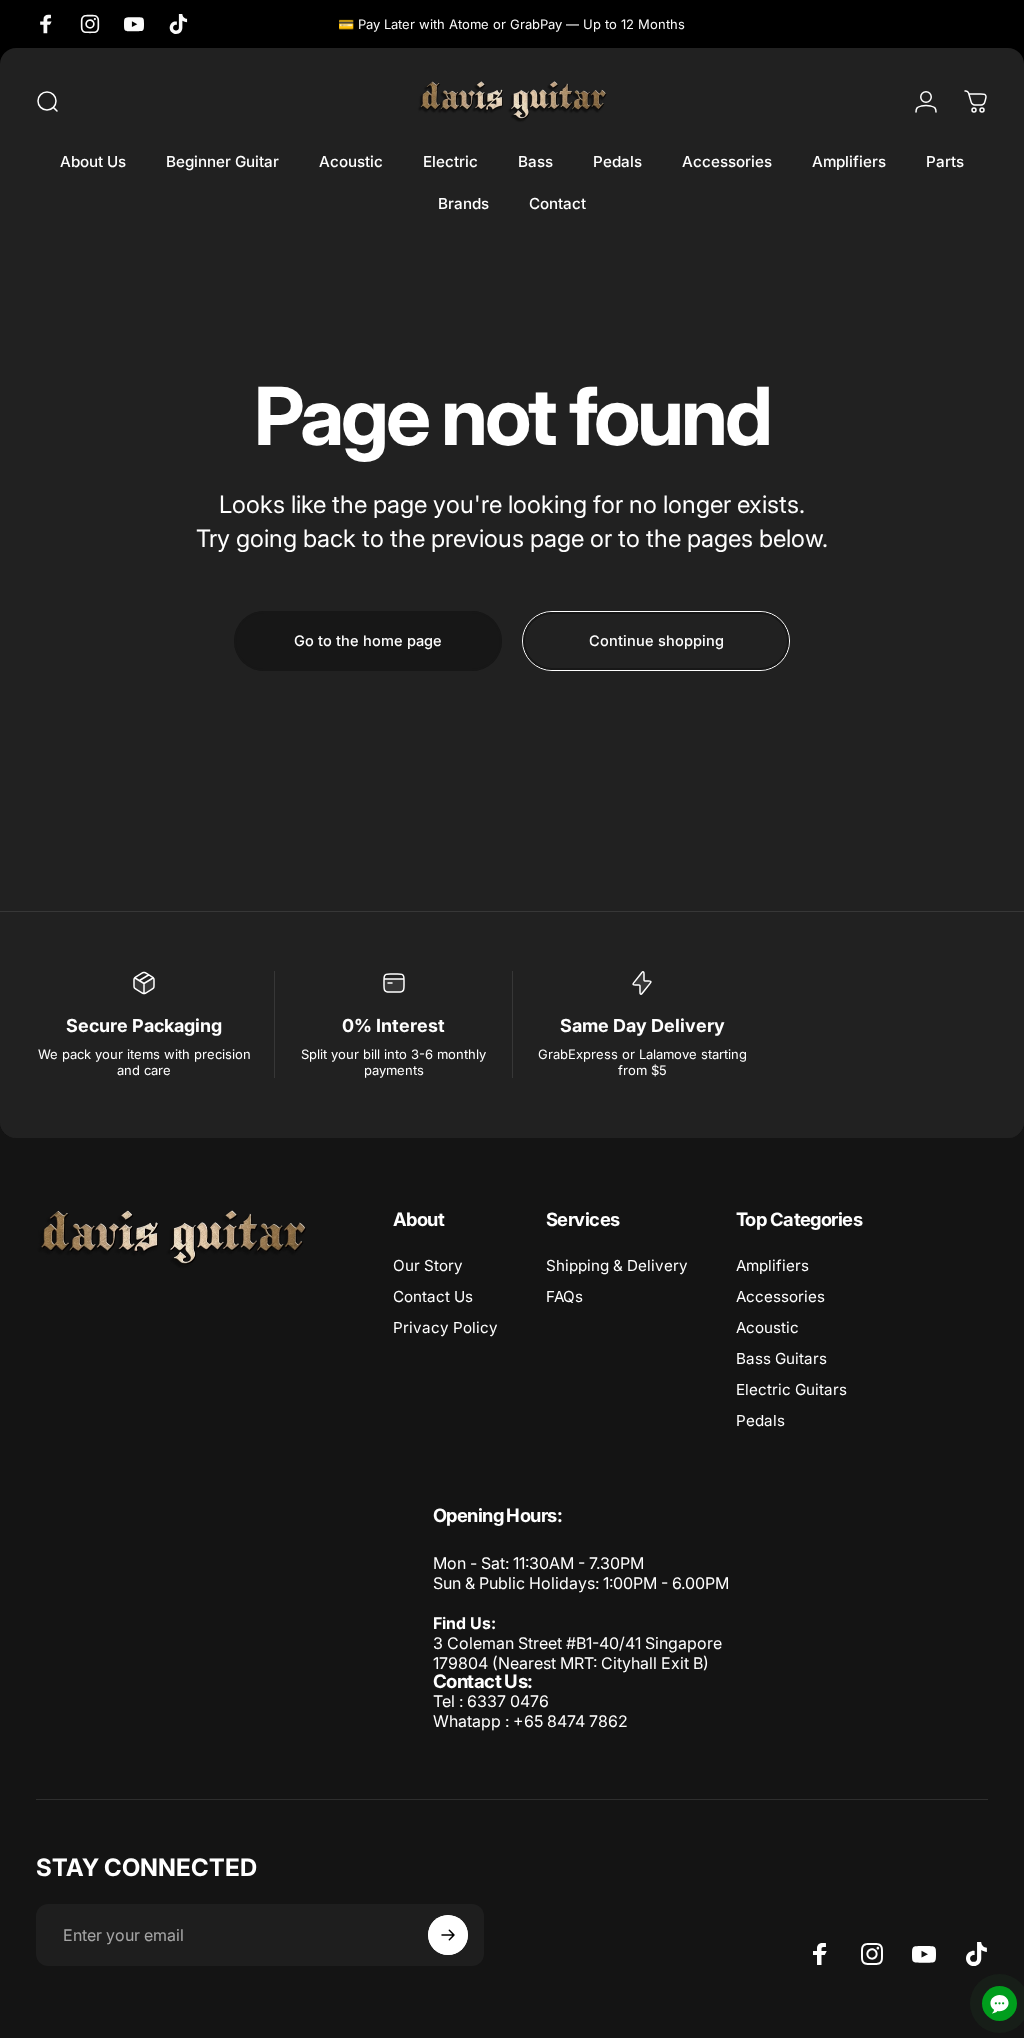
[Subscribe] (448, 1935)
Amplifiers (772, 1265)
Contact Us (433, 1296)
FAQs (564, 1296)
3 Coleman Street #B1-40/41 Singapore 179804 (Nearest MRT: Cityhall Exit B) (577, 1653)
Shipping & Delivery (617, 1265)
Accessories (780, 1296)
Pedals (760, 1420)
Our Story (428, 1265)
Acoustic (767, 1327)
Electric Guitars (791, 1389)
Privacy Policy (445, 1327)
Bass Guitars (781, 1358)
